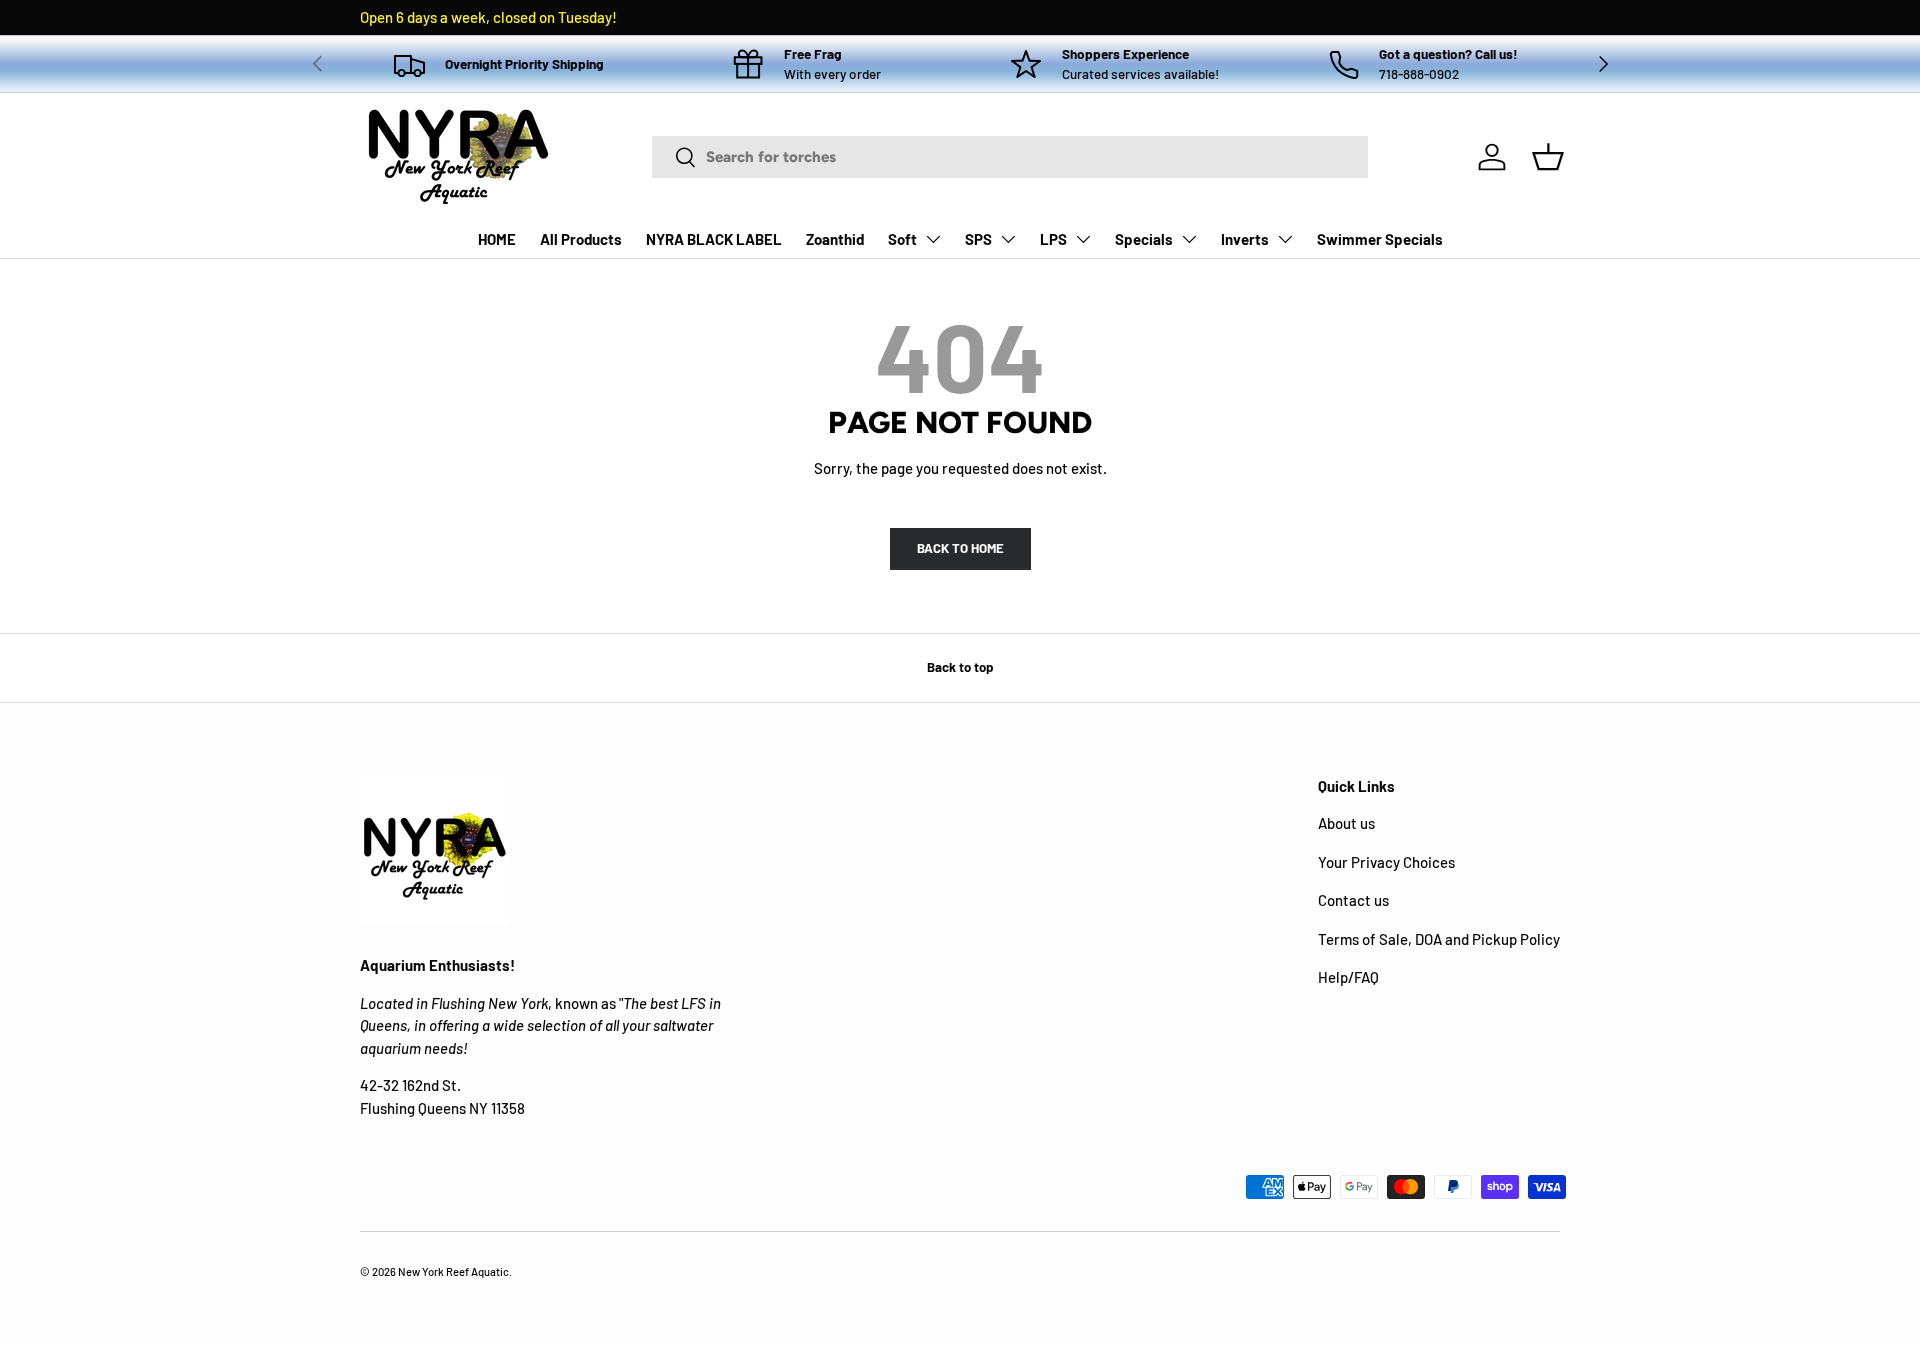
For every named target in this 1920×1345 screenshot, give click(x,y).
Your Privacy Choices (1386, 862)
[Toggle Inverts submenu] (1285, 239)
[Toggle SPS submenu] (1008, 239)
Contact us (1353, 900)
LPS (1053, 239)
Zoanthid (835, 239)
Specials (1144, 239)
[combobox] (1010, 157)
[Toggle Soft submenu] (933, 239)
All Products (581, 239)
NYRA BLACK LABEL (714, 239)
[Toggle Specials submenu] (1189, 239)
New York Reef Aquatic (453, 1271)
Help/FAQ (1348, 977)
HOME (497, 239)
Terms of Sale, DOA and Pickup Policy (1439, 939)
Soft (902, 239)
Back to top (960, 667)
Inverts (1245, 239)
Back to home (960, 548)
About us (1346, 823)
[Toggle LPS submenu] (1083, 239)
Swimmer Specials (1380, 239)
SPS (978, 239)
